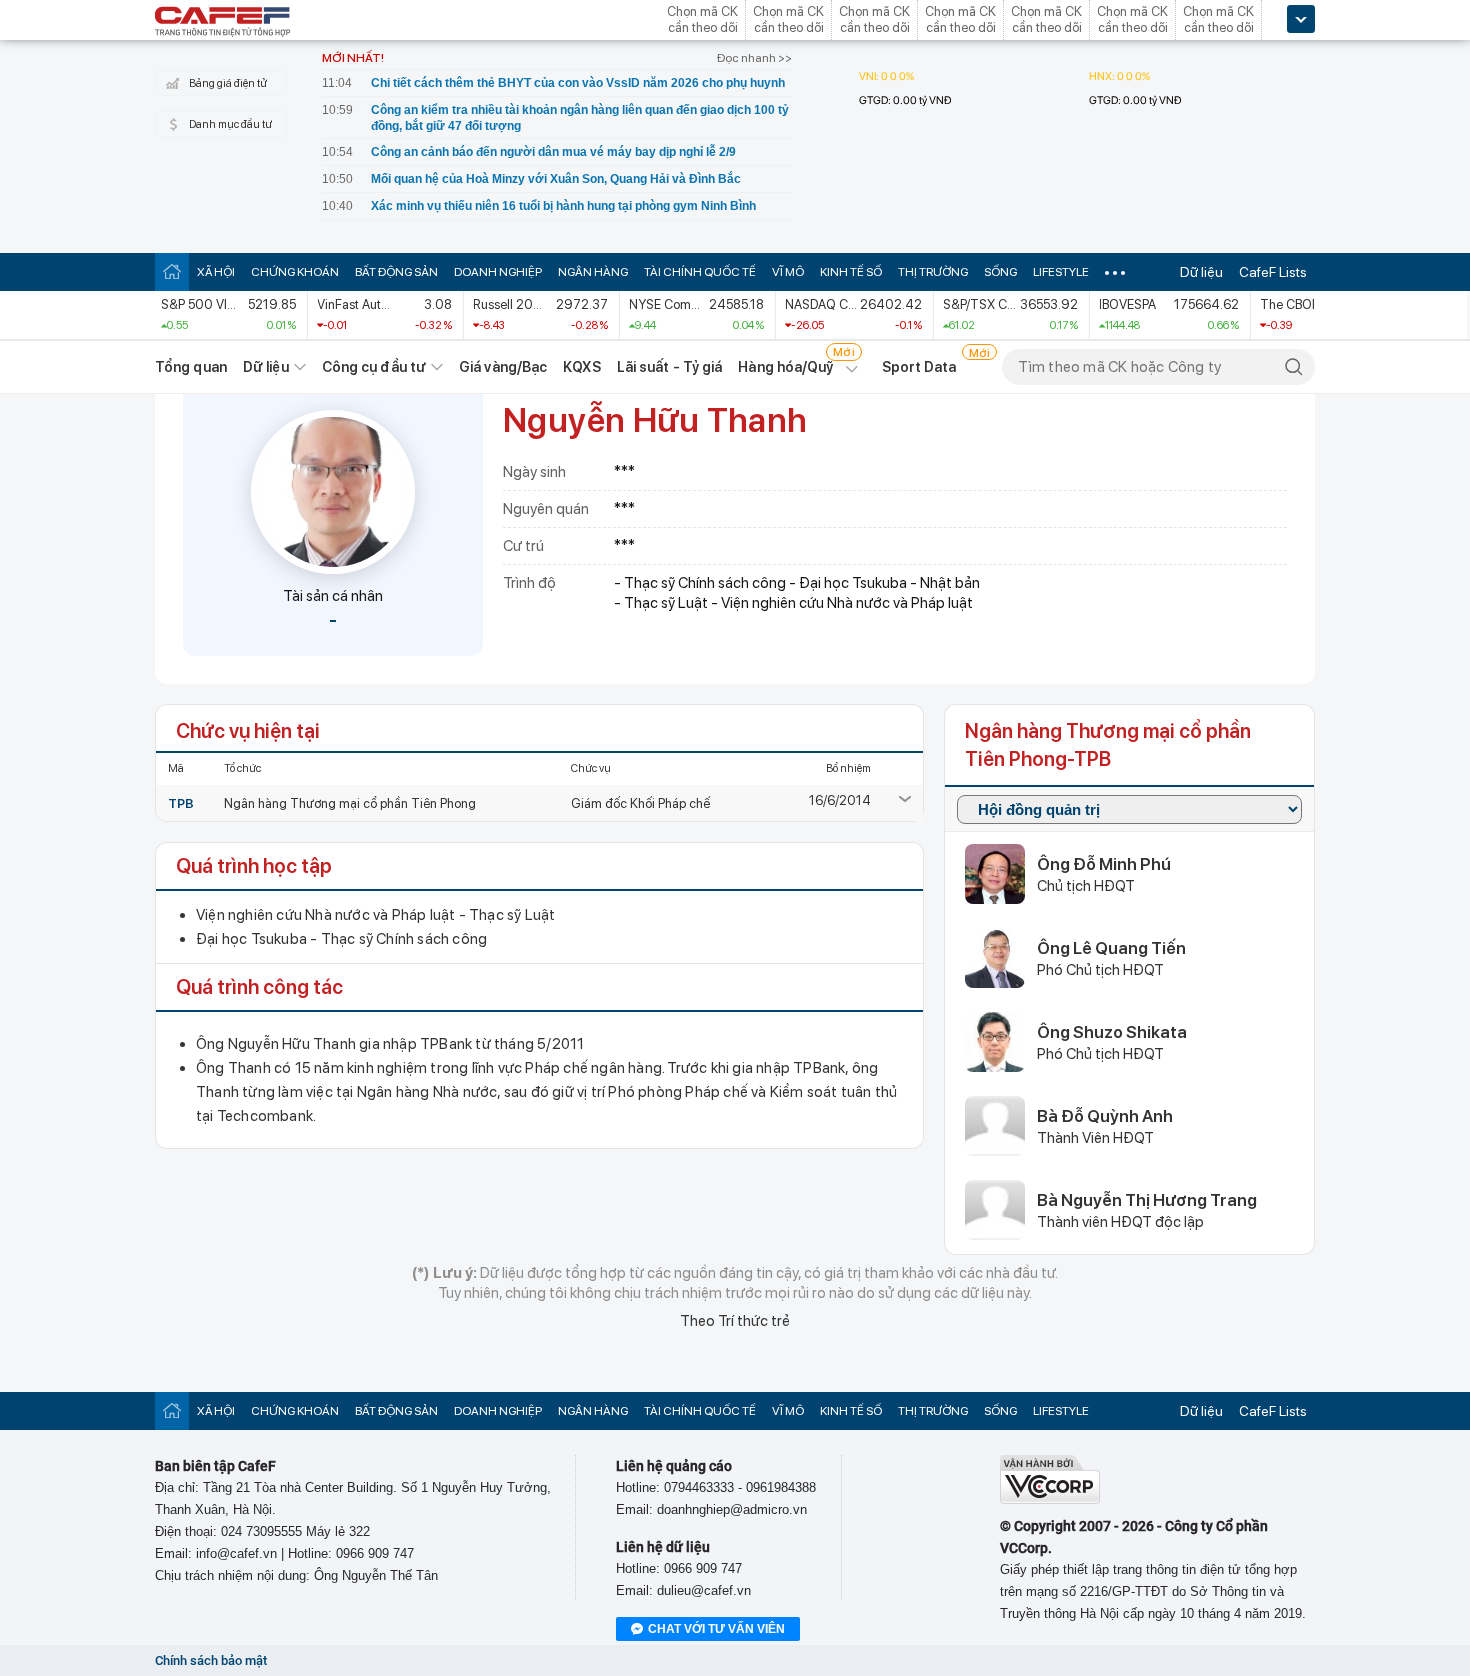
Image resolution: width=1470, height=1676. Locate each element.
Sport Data (919, 367)
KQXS (581, 367)
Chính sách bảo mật (211, 1660)
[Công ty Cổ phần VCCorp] (1050, 1499)
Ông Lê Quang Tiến (1111, 948)
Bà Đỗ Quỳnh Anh (1105, 1116)
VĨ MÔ (788, 272)
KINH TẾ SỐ (851, 272)
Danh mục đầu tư (230, 124)
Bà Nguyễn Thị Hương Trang (1147, 1200)
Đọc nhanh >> (754, 58)
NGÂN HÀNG (593, 272)
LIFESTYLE (1061, 272)
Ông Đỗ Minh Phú (1104, 864)
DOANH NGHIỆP (498, 272)
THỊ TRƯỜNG (933, 272)
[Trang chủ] (172, 271)
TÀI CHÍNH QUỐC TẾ (700, 272)
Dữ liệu (1201, 272)
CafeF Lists (1273, 272)
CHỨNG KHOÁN (295, 272)
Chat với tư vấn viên (716, 1629)
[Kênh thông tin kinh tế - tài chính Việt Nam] (223, 23)
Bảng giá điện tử (228, 83)
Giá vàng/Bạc (503, 367)
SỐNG (1000, 272)
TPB (181, 803)
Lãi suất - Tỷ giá (670, 367)
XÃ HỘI (216, 272)
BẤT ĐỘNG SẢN (396, 272)
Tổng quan (191, 367)
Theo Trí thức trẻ (735, 1321)
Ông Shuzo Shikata (1112, 1032)
